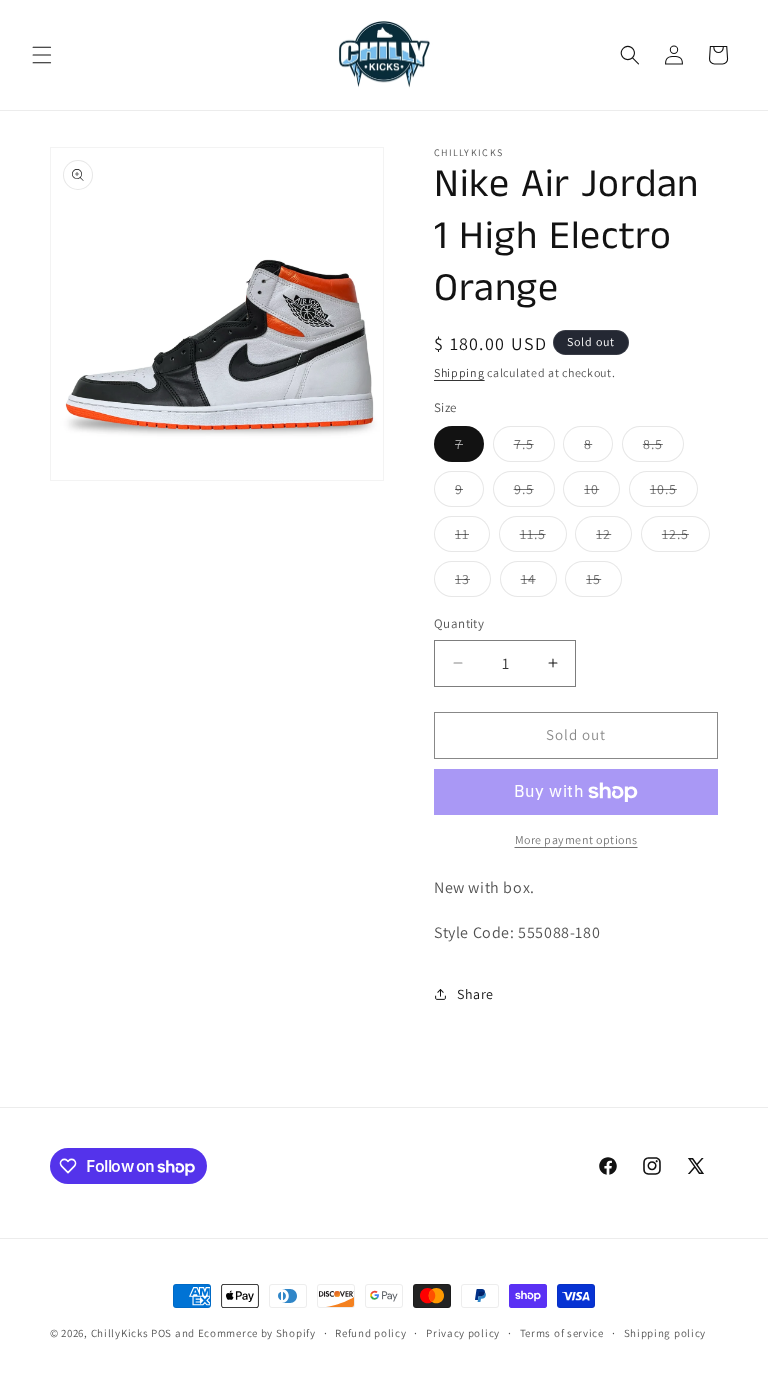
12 (614, 538)
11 (472, 538)
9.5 (534, 493)
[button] (42, 55)
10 (602, 493)
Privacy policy (463, 1333)
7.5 (534, 448)
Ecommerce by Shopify (257, 1333)
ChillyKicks (120, 1333)
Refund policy (370, 1333)
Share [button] (475, 994)
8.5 (663, 448)
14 (539, 583)
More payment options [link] (576, 839)
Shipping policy (665, 1333)
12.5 (686, 538)
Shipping (459, 372)
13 (473, 583)
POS (161, 1333)
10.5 (674, 493)
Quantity (459, 623)
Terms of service (562, 1333)
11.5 (543, 538)
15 (604, 583)
